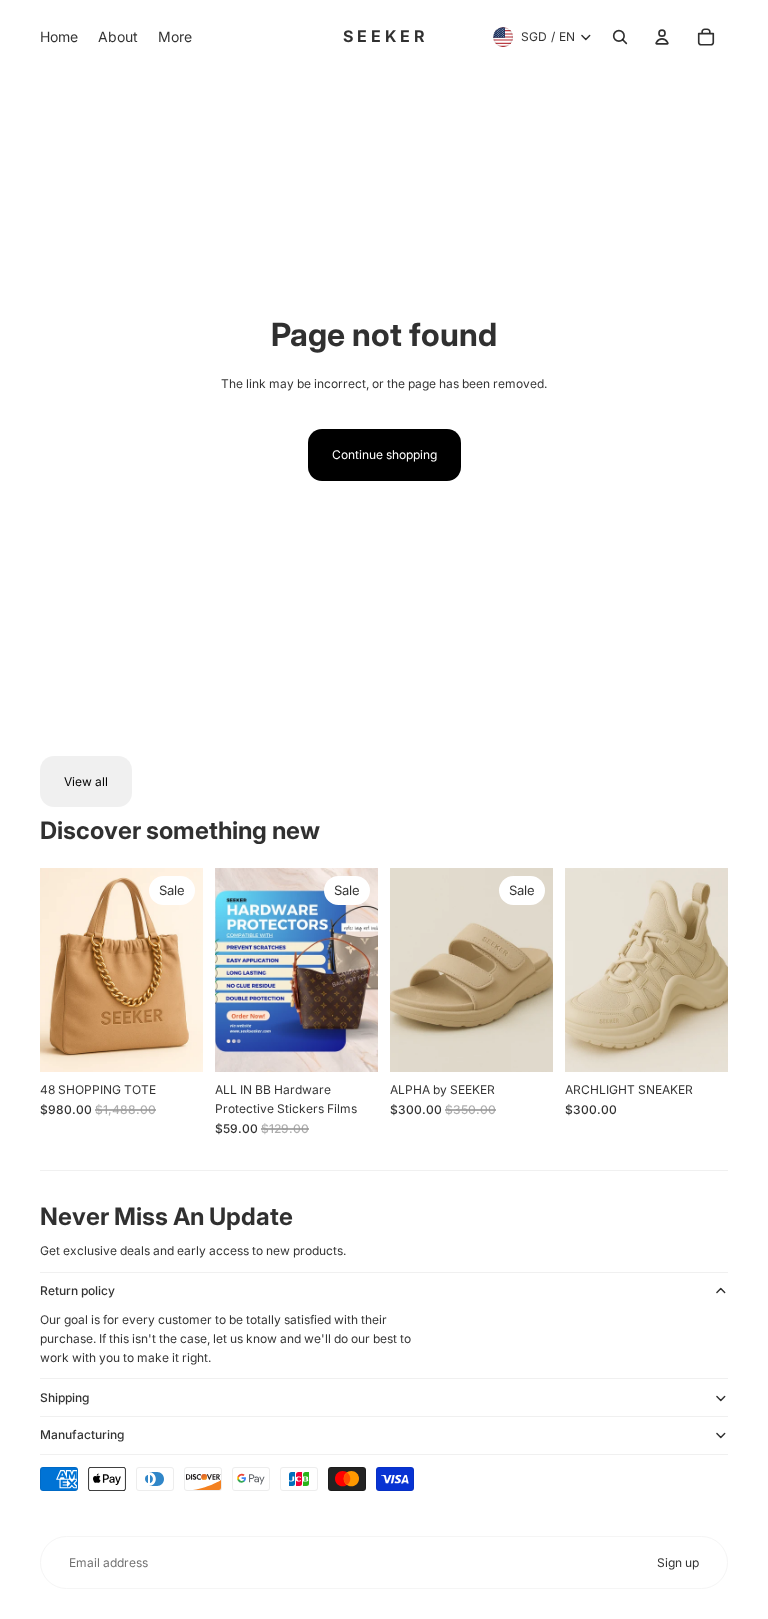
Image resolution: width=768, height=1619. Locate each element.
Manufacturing (82, 1434)
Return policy (77, 1290)
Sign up (678, 1562)
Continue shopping (384, 454)
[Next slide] (187, 970)
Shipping (64, 1397)
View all (86, 781)
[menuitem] (59, 37)
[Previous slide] (55, 970)
